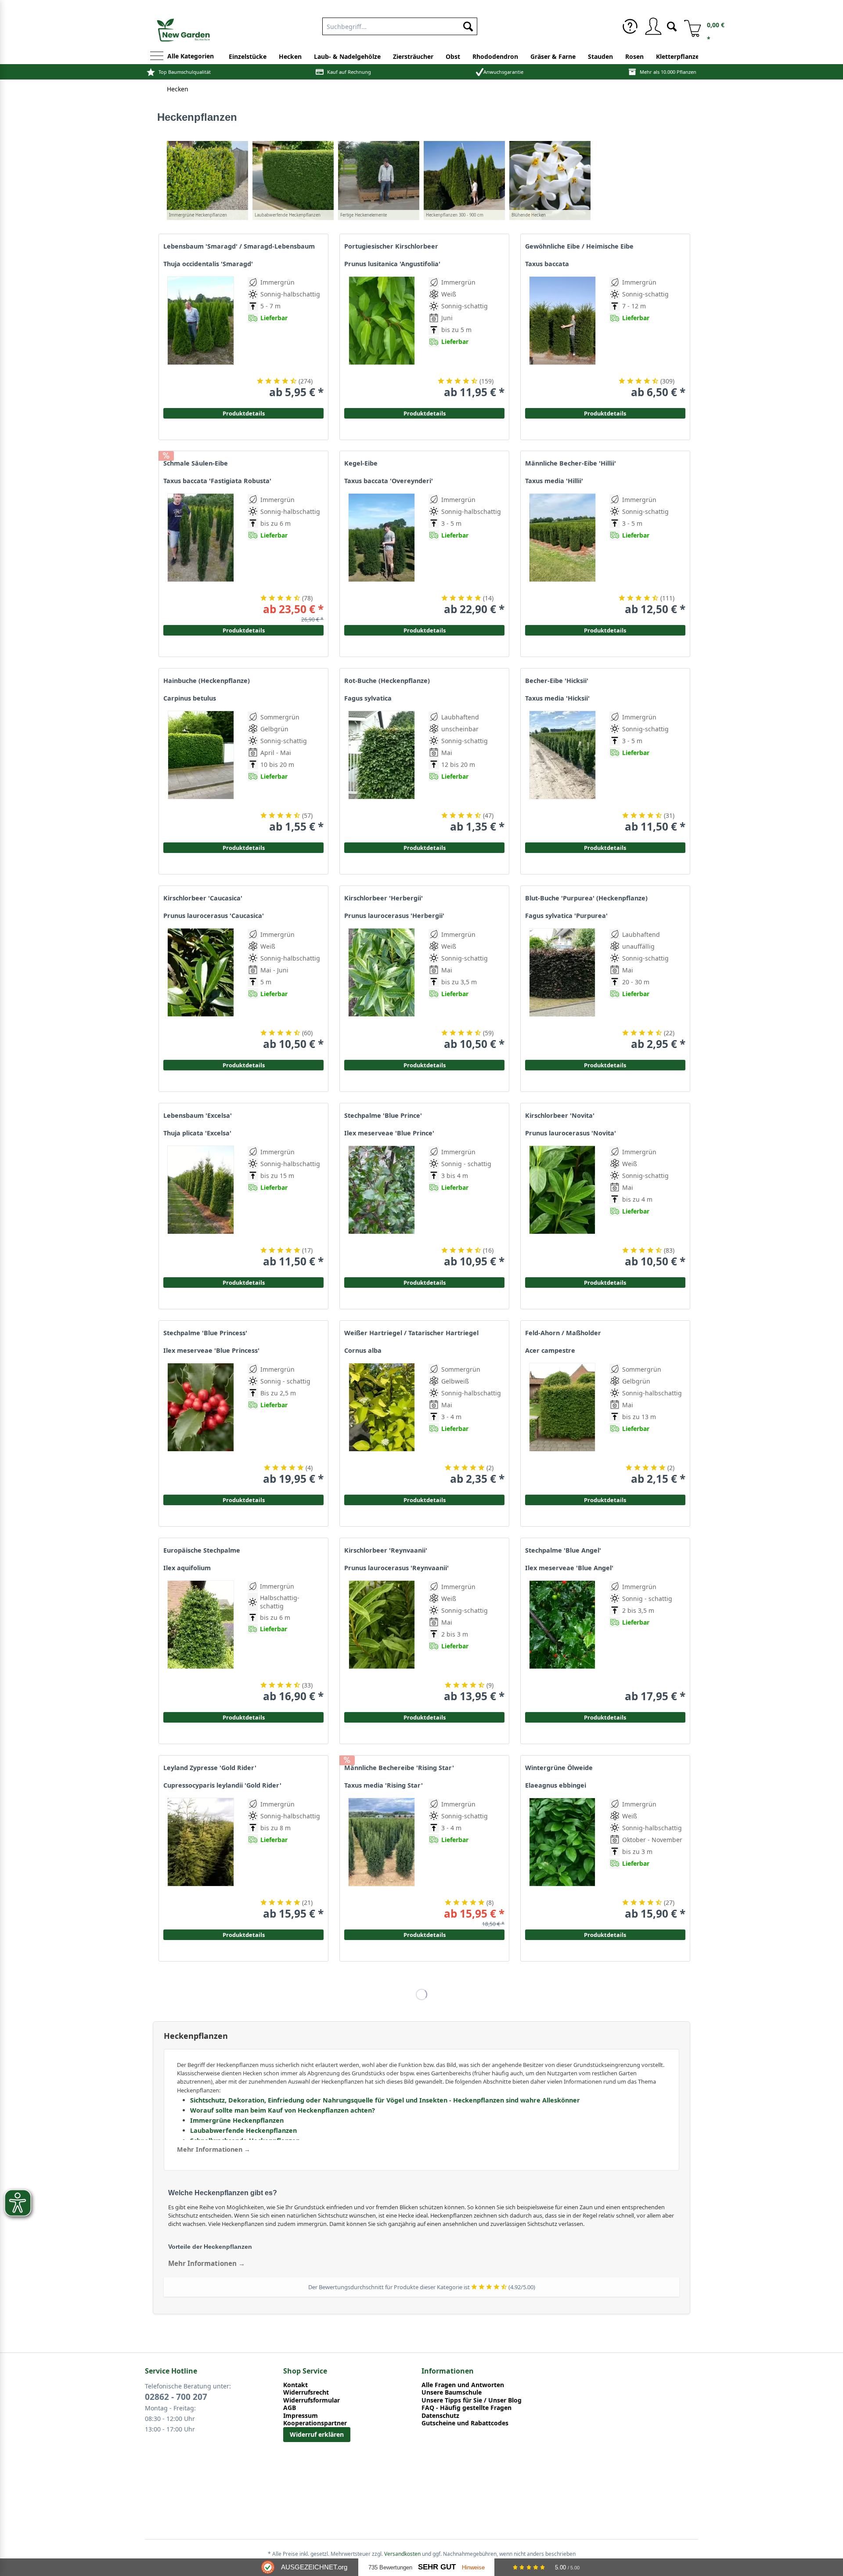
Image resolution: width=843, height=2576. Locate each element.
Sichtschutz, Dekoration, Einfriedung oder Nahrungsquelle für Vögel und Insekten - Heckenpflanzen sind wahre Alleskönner (385, 2100)
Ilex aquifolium (187, 1568)
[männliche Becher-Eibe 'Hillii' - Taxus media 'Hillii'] (562, 555)
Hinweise (473, 2567)
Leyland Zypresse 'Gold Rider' (210, 1768)
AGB (290, 2408)
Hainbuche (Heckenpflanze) (207, 681)
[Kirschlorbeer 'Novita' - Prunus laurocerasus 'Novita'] (562, 1207)
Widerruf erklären (317, 2434)
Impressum (301, 2416)
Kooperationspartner (315, 2423)
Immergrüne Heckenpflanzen (237, 2120)
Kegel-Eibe (361, 463)
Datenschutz (440, 2416)
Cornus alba (363, 1351)
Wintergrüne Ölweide (559, 1768)
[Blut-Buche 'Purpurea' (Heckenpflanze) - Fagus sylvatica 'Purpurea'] (562, 989)
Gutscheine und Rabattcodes (465, 2423)
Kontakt (295, 2385)
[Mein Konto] (653, 26)
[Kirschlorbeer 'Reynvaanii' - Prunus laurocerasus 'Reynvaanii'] (382, 1642)
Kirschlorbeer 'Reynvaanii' (386, 1550)
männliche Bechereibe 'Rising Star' (399, 1768)
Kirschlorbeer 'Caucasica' (203, 898)
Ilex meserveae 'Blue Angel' (569, 1568)
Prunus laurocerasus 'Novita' (571, 1133)
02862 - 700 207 (176, 2397)
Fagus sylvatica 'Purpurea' (566, 916)
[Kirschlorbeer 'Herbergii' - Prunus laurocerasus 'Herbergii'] (382, 989)
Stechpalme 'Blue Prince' (383, 1116)
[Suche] (672, 26)
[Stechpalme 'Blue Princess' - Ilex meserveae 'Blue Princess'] (201, 1424)
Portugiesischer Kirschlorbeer (391, 246)
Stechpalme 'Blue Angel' (563, 1550)
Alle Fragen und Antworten (463, 2385)
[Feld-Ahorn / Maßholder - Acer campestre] (562, 1424)
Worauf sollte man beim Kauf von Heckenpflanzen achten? (283, 2110)
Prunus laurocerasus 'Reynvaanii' (396, 1568)
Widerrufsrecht (306, 2392)
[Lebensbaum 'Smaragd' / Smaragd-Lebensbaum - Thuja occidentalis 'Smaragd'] (201, 338)
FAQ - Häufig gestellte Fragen (467, 2408)
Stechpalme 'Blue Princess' (205, 1333)
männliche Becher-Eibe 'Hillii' (571, 463)
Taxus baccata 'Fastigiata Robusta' (217, 481)
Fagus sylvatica (368, 698)
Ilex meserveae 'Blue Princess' (211, 1351)
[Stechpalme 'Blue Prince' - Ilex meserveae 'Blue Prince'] (382, 1207)
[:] (639, 362)
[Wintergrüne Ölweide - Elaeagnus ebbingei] (562, 1859)
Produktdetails (605, 413)
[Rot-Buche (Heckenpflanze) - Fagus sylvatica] (382, 772)
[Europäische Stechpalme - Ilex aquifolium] (201, 1642)
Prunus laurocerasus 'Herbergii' (394, 916)
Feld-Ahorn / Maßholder (563, 1333)
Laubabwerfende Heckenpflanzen (243, 2130)
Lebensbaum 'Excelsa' (198, 1116)
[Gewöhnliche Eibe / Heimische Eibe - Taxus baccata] (562, 338)
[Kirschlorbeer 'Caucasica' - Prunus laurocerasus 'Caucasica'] (201, 989)
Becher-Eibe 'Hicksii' (557, 681)
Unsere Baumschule (452, 2392)
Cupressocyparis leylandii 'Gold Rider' (222, 1785)
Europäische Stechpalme (202, 1550)
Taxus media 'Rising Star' (384, 1785)
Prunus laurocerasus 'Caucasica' (214, 916)
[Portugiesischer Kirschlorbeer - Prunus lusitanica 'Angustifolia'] (382, 338)
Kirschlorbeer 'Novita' (560, 1116)
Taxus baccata (547, 264)
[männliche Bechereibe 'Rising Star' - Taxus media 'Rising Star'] (382, 1859)
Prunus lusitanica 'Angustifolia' (392, 264)
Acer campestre (550, 1351)
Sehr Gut (437, 2567)
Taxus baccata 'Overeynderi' (389, 481)
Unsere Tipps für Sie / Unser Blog (472, 2400)
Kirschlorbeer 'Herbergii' (384, 898)
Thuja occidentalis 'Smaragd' (208, 264)
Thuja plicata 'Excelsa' (197, 1133)
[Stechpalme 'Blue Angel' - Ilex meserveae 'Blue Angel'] (562, 1642)
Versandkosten (402, 2554)
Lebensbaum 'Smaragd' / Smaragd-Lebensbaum (239, 246)
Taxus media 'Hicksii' (557, 698)
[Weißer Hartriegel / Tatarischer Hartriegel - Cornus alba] (382, 1424)
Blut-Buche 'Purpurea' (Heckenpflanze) (586, 898)
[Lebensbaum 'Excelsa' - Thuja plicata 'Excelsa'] (201, 1207)
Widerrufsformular (312, 2400)
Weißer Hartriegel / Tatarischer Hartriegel (411, 1333)
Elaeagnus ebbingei (556, 1785)
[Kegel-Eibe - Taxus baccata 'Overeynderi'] (382, 555)
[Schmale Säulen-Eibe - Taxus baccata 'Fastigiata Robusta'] (201, 555)
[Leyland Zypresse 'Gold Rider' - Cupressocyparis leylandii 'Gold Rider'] (201, 1859)
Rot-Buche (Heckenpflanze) (387, 681)
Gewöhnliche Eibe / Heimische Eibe (579, 246)
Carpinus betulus (190, 698)
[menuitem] (400, 25)
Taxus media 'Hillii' (554, 481)
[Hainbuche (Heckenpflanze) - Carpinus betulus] (201, 772)
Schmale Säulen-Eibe (196, 463)
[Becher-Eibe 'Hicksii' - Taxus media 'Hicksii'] (562, 772)
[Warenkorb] (689, 26)
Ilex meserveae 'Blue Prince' (389, 1133)
